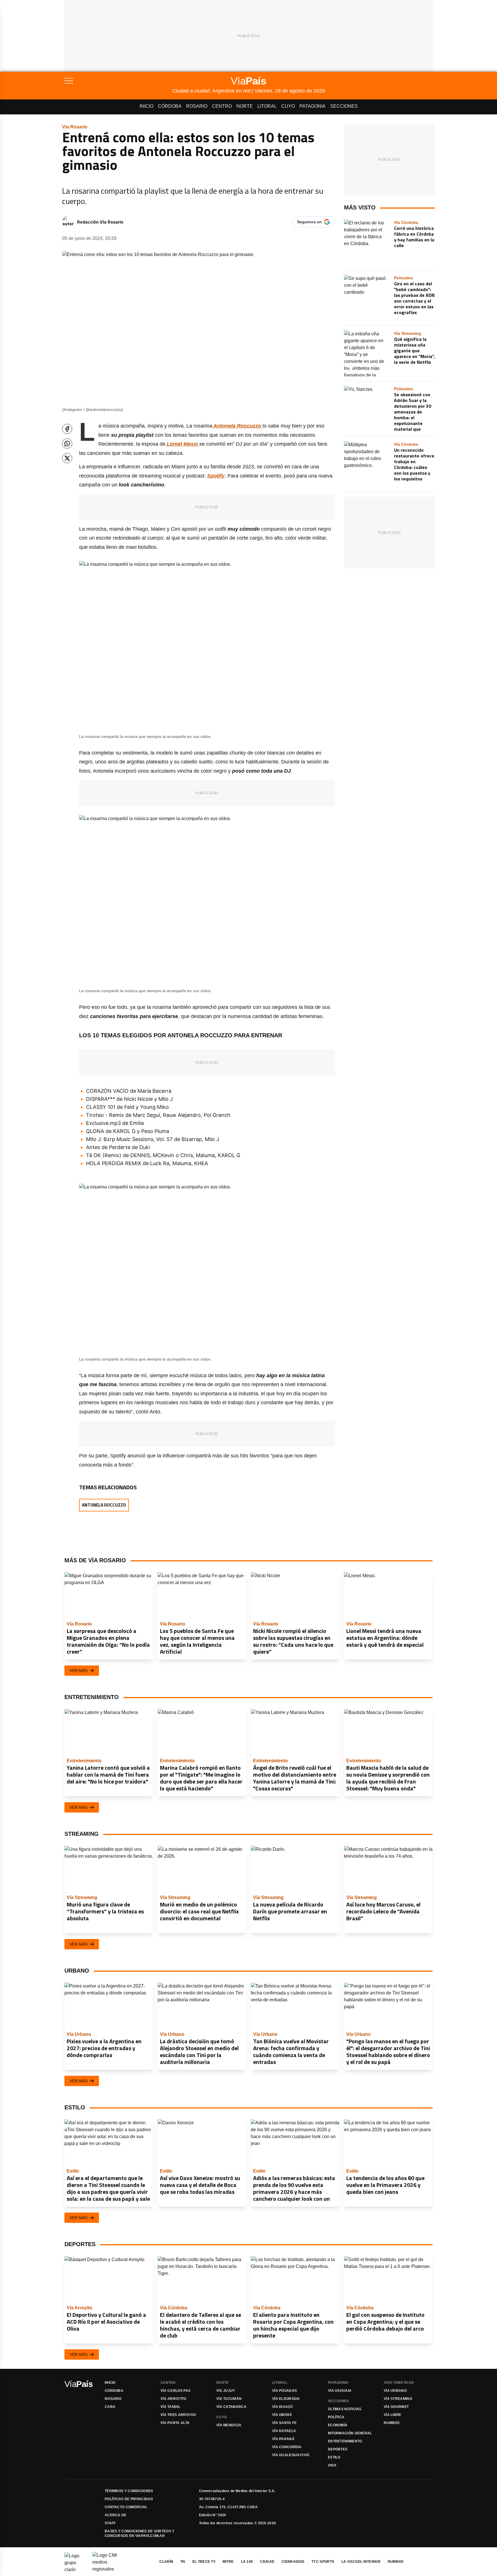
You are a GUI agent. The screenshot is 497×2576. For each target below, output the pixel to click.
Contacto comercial (126, 2507)
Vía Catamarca (231, 2407)
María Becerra (154, 1091)
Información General (350, 2433)
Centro (222, 106)
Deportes (338, 2449)
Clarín (166, 2562)
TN (183, 2562)
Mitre (228, 2562)
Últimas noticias (345, 2409)
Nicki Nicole (138, 1099)
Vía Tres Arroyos (178, 2415)
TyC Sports (323, 2562)
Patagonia (312, 106)
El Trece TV (204, 2562)
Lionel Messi (182, 444)
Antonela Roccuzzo (237, 426)
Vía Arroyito (173, 2399)
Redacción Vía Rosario (100, 222)
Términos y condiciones (129, 2491)
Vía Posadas (284, 2391)
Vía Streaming (398, 2399)
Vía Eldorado (286, 2399)
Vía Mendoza (229, 2425)
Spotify (216, 476)
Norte (245, 106)
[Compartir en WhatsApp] (67, 444)
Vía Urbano (395, 2391)
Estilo (334, 2457)
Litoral (267, 106)
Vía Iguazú (282, 2407)
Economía (338, 2425)
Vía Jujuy (226, 2391)
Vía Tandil (170, 2407)
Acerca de (116, 2515)
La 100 (247, 2562)
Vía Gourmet (396, 2407)
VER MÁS (79, 1671)
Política (336, 2417)
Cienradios (293, 2562)
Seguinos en (309, 222)
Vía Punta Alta (175, 2423)
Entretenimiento (345, 2441)
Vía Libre (393, 2415)
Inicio (146, 106)
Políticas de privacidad (129, 2499)
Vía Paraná (283, 2439)
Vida (332, 2465)
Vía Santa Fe (284, 2423)
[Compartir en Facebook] (67, 429)
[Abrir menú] (118, 81)
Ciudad (267, 2562)
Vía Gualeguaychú (291, 2455)
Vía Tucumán (229, 2399)
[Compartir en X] (67, 458)
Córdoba (170, 106)
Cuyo (288, 106)
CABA (110, 2407)
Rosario (197, 106)
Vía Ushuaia (340, 2391)
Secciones (344, 106)
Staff (110, 2523)
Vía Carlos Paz (175, 2391)
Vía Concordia (287, 2447)
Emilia (137, 1123)
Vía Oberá (282, 2415)
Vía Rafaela (284, 2431)
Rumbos (392, 2423)
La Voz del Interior (361, 2562)
